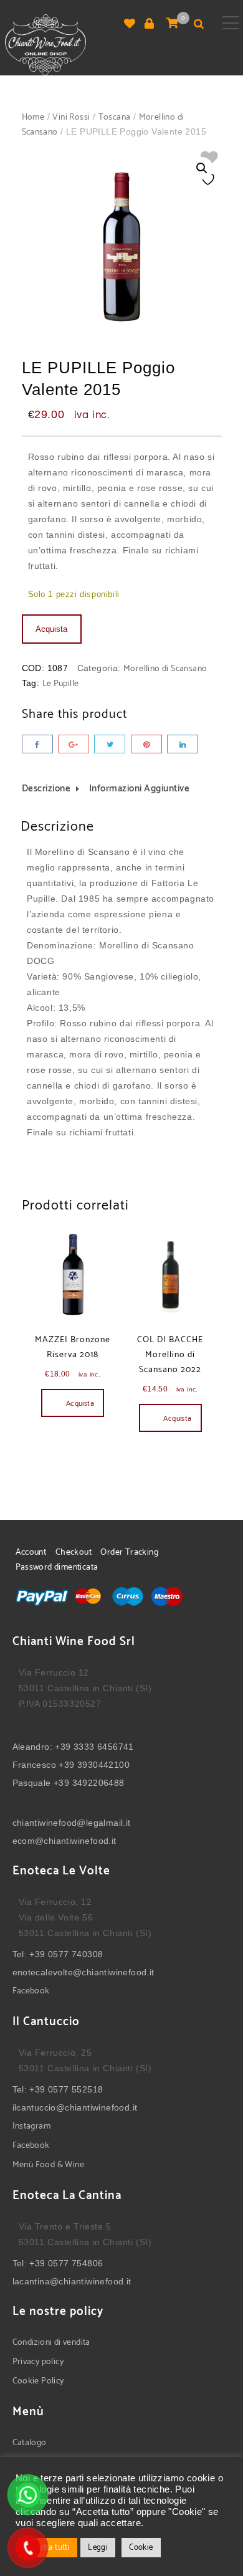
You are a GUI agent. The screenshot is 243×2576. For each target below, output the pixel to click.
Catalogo (30, 2443)
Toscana (115, 117)
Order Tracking (129, 1553)
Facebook (31, 1991)
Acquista (51, 629)
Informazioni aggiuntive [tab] (140, 789)
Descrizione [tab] (46, 789)
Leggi (98, 2548)
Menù (24, 2165)
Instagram (32, 2126)
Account (31, 1553)
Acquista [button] (80, 1404)
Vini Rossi (71, 117)
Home (33, 117)
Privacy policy (38, 2362)
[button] (202, 168)
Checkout (74, 1553)
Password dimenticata (57, 1567)
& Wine (69, 2165)
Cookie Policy (38, 2381)
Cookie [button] (141, 2548)
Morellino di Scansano (165, 669)
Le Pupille (61, 684)
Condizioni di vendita (51, 2343)
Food (45, 2165)
